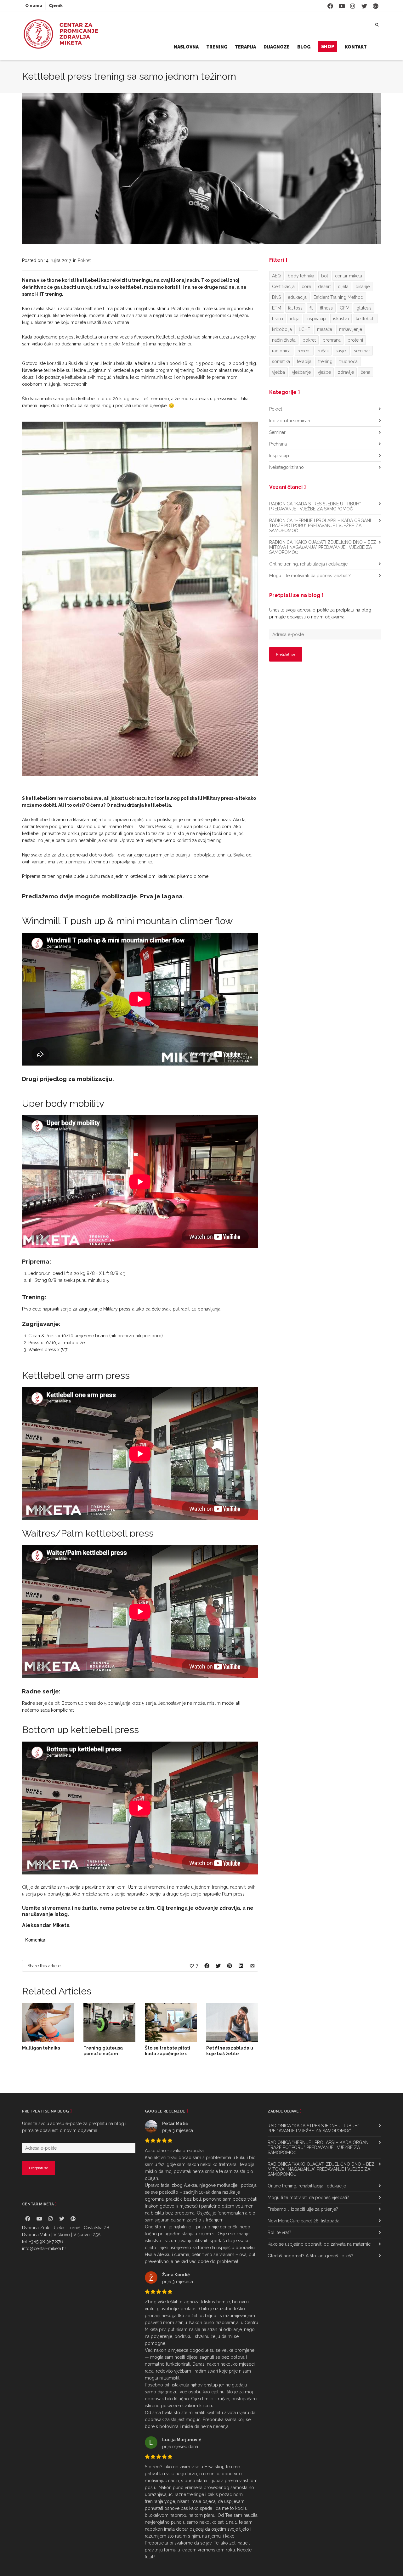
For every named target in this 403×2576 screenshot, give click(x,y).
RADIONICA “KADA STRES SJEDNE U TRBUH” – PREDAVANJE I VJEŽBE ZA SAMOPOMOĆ (317, 506)
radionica (281, 351)
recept (304, 351)
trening (325, 361)
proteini (355, 340)
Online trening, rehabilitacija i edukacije (308, 564)
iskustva (341, 319)
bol (325, 276)
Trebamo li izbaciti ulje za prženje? (303, 2209)
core (306, 287)
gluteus (364, 308)
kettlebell (365, 319)
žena (366, 372)
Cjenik (56, 6)
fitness (326, 308)
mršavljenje (351, 329)
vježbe (324, 372)
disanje (363, 287)
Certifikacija (283, 287)
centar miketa (349, 276)
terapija (304, 361)
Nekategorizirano (287, 467)
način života (284, 340)
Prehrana (278, 444)
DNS (276, 297)
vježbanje (301, 372)
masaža (325, 329)
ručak (323, 351)
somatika (281, 361)
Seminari (278, 432)
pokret (309, 340)
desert (324, 287)
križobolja (282, 329)
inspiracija (316, 319)
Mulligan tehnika (41, 2048)
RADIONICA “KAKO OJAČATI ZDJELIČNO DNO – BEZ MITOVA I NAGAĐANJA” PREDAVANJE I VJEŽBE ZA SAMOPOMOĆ (323, 547)
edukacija (297, 297)
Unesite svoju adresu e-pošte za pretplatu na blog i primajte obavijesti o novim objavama (321, 613)
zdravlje (346, 372)
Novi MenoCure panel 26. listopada (304, 2221)
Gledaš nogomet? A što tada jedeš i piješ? (310, 2256)
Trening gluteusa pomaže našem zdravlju (103, 2054)
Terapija (245, 47)
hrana (278, 319)
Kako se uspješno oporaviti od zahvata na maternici (320, 2244)
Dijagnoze (277, 47)
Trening (217, 47)
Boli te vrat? (279, 2232)
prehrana (332, 340)
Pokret (84, 260)
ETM (277, 308)
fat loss (295, 308)
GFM (345, 308)
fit (311, 308)
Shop (328, 47)
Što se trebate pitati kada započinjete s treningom (167, 2054)
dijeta (343, 287)
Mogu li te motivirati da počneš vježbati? (310, 576)
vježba (278, 372)
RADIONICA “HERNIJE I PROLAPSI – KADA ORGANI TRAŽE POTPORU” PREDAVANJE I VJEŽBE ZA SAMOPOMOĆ (320, 526)
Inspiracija (279, 456)
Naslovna (186, 47)
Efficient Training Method (338, 297)
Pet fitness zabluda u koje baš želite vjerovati (230, 2054)
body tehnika (301, 276)
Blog (304, 47)
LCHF (304, 329)
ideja (295, 319)
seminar (362, 351)
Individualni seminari (290, 421)
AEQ (276, 276)
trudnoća (349, 361)
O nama (34, 6)
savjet (341, 351)
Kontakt (356, 47)
